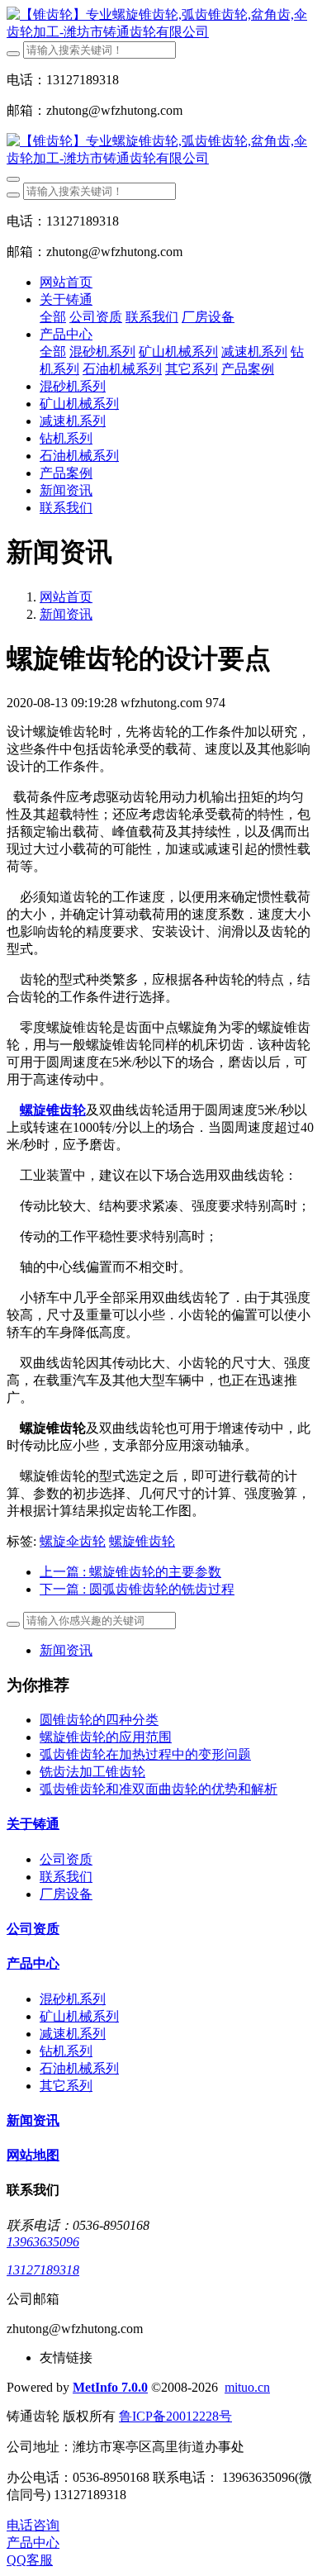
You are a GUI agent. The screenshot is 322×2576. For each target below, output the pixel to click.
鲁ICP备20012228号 (175, 2416)
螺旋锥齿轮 (142, 1541)
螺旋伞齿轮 (73, 1541)
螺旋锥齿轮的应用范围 (106, 1737)
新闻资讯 (66, 614)
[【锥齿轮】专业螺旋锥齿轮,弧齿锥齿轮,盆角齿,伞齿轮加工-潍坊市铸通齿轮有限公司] (161, 24)
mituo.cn (247, 2387)
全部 (53, 317)
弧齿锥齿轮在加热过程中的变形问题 (145, 1754)
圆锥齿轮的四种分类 (99, 1720)
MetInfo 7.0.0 (110, 2387)
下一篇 (137, 1589)
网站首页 (66, 282)
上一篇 (130, 1572)
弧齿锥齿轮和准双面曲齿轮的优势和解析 (159, 1789)
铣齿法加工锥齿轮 (92, 1772)
